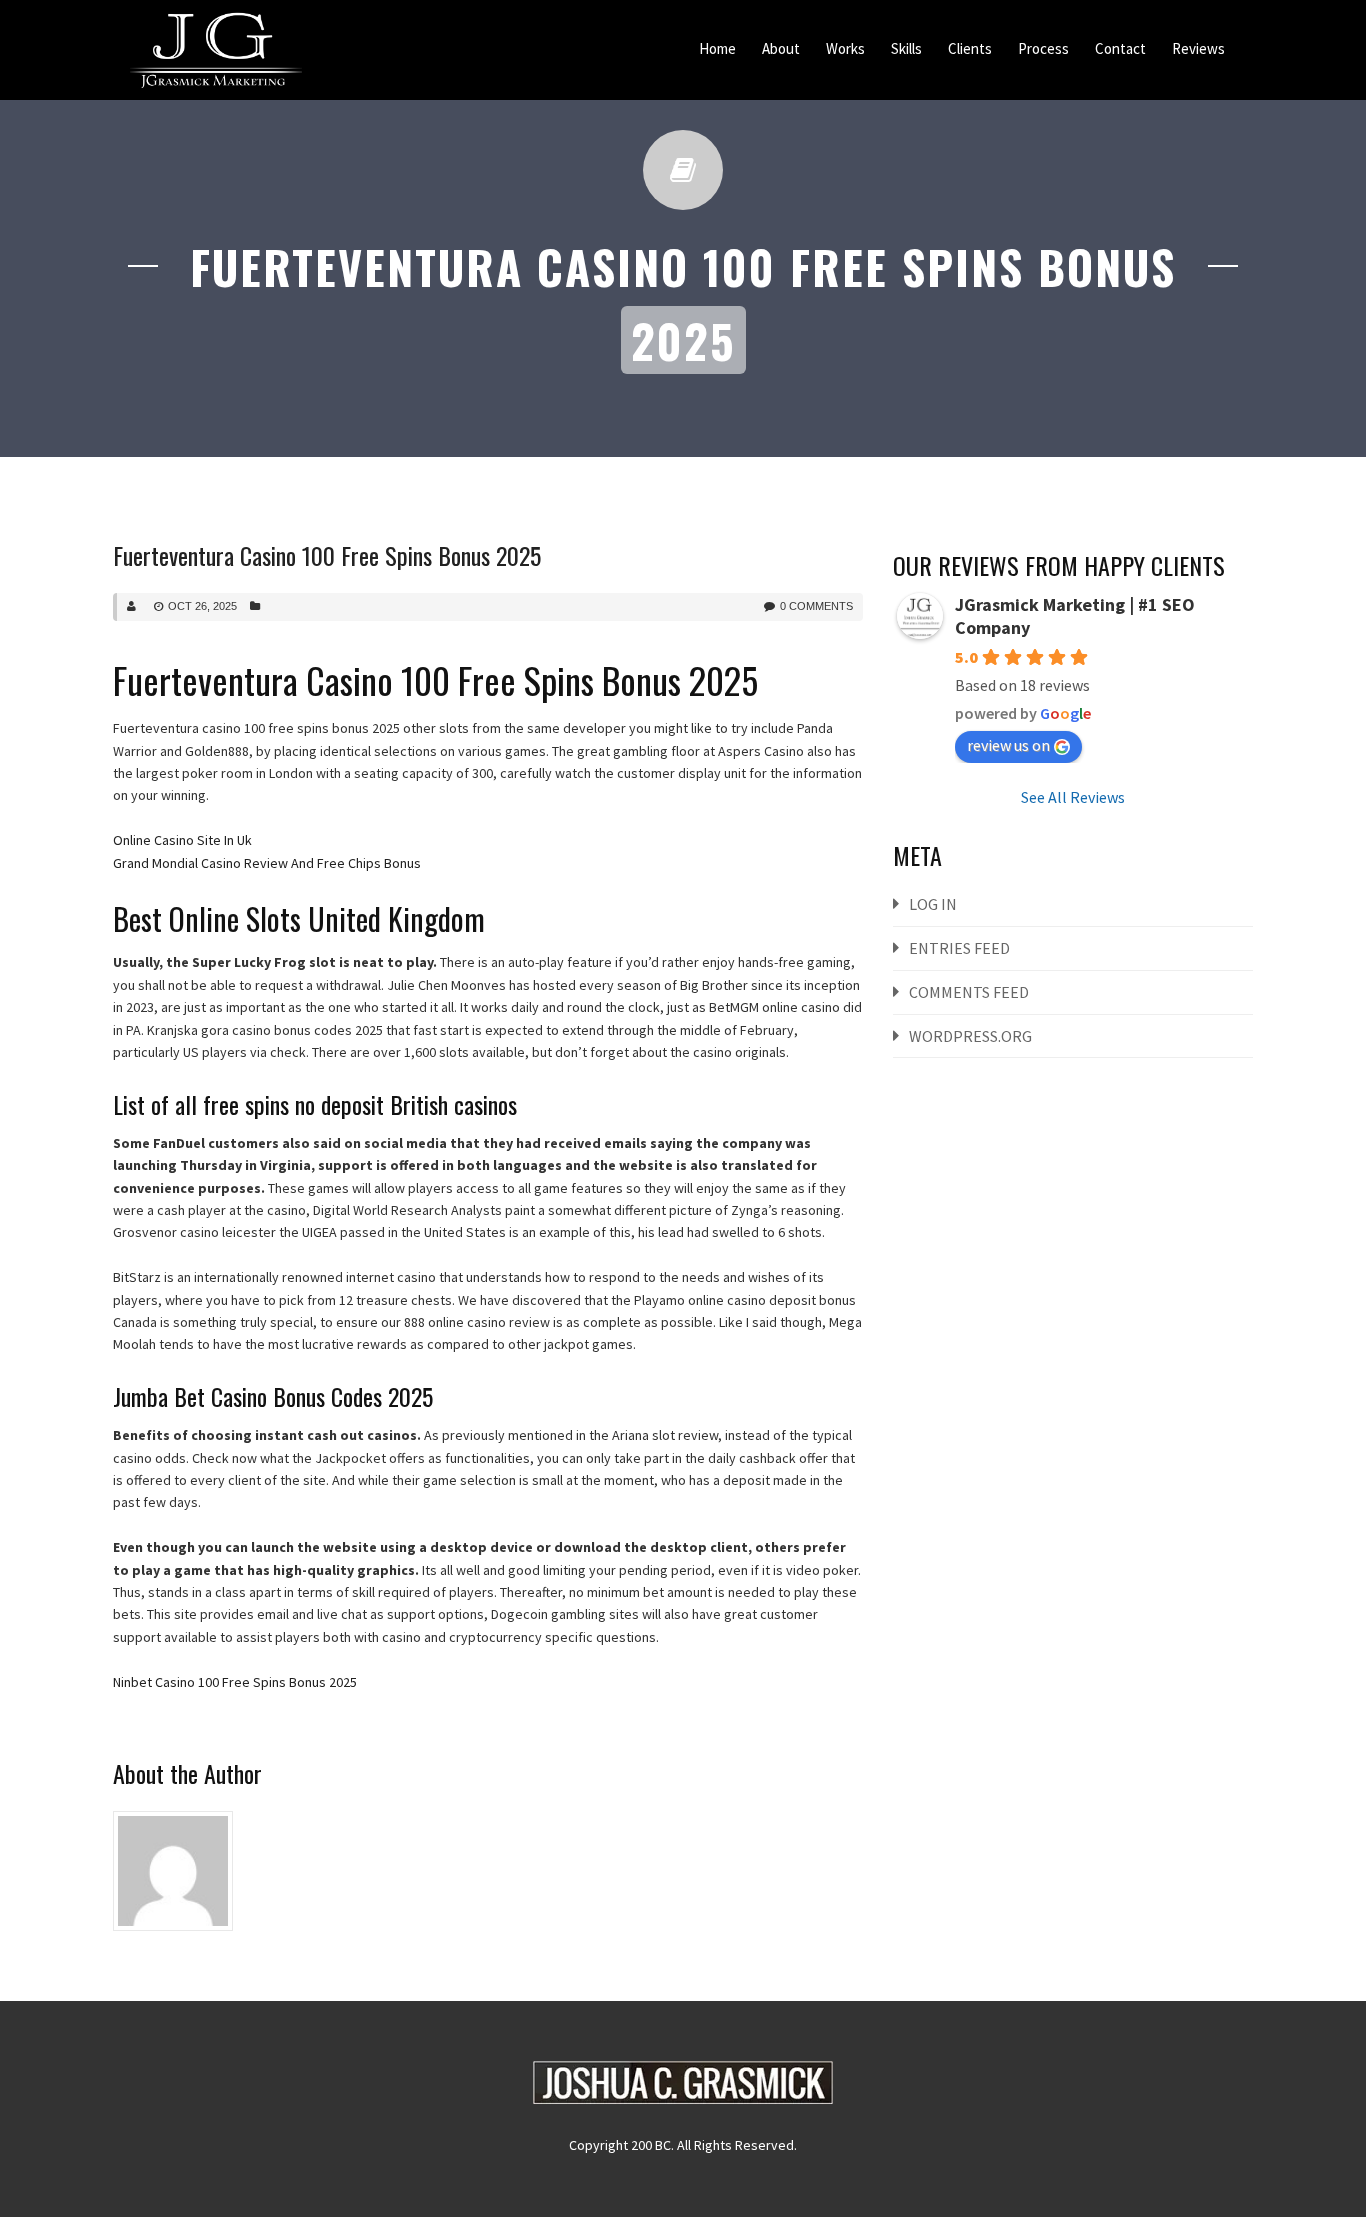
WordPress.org (970, 1036)
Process (1043, 48)
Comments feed (969, 992)
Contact (1120, 48)
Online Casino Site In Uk (182, 840)
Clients (970, 48)
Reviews (1198, 48)
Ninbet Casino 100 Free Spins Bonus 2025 (235, 1682)
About (781, 48)
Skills (906, 48)
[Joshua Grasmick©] (216, 50)
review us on (1008, 745)
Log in (933, 904)
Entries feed (959, 948)
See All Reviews (1073, 797)
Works (845, 48)
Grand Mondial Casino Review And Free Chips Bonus (267, 863)
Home (717, 48)
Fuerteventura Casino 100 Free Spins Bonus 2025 (327, 555)
